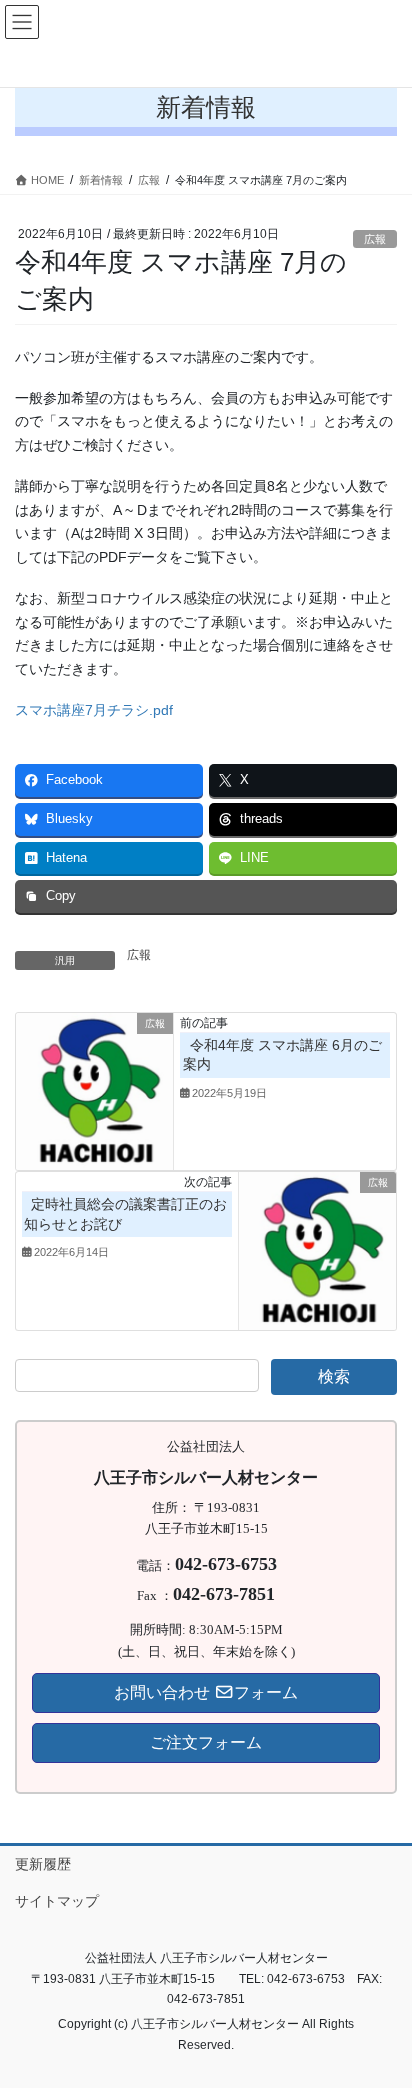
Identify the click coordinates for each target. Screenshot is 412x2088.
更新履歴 (43, 1864)
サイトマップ (57, 1901)
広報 (375, 239)
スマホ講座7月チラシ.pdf (94, 710)
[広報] (94, 1090)
